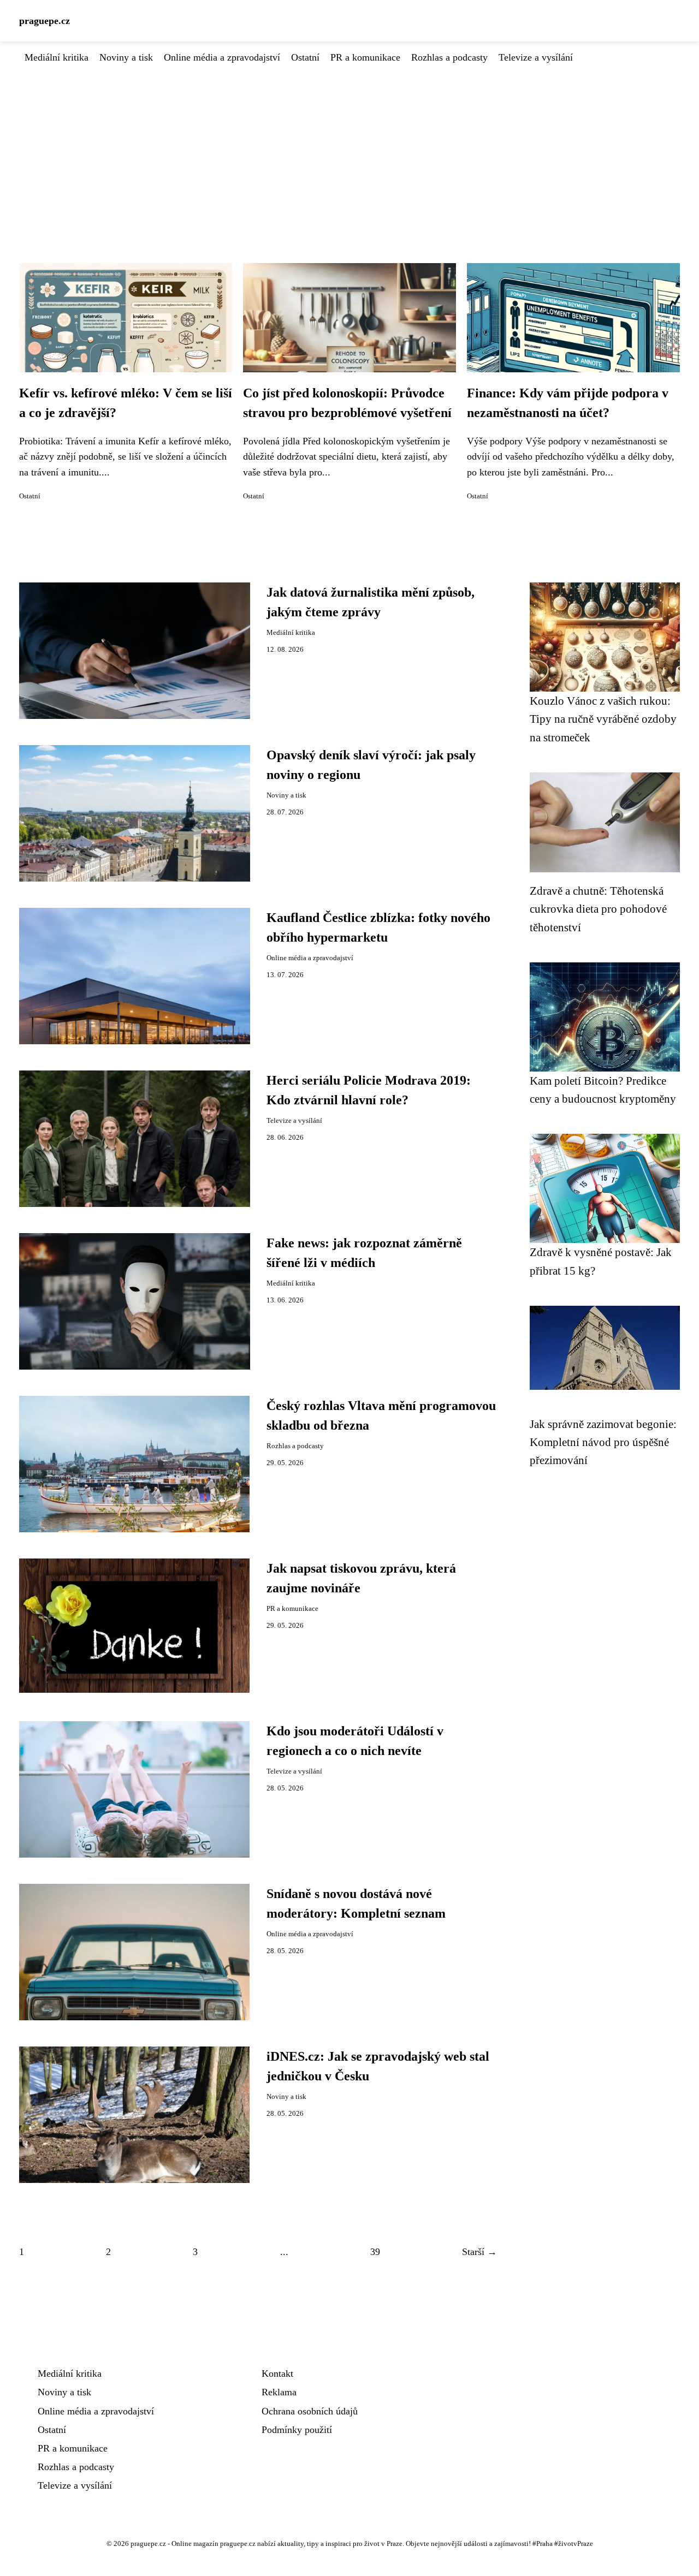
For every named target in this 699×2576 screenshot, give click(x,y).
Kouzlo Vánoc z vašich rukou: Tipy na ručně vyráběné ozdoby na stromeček (603, 719)
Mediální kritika (57, 57)
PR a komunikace (365, 57)
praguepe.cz (45, 21)
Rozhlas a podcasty (449, 57)
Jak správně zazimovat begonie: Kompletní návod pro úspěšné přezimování (603, 1442)
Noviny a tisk (126, 57)
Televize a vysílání (536, 57)
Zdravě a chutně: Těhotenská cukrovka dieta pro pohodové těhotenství (598, 909)
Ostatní (305, 57)
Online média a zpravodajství (222, 57)
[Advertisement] (349, 147)
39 (375, 2252)
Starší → (479, 2252)
